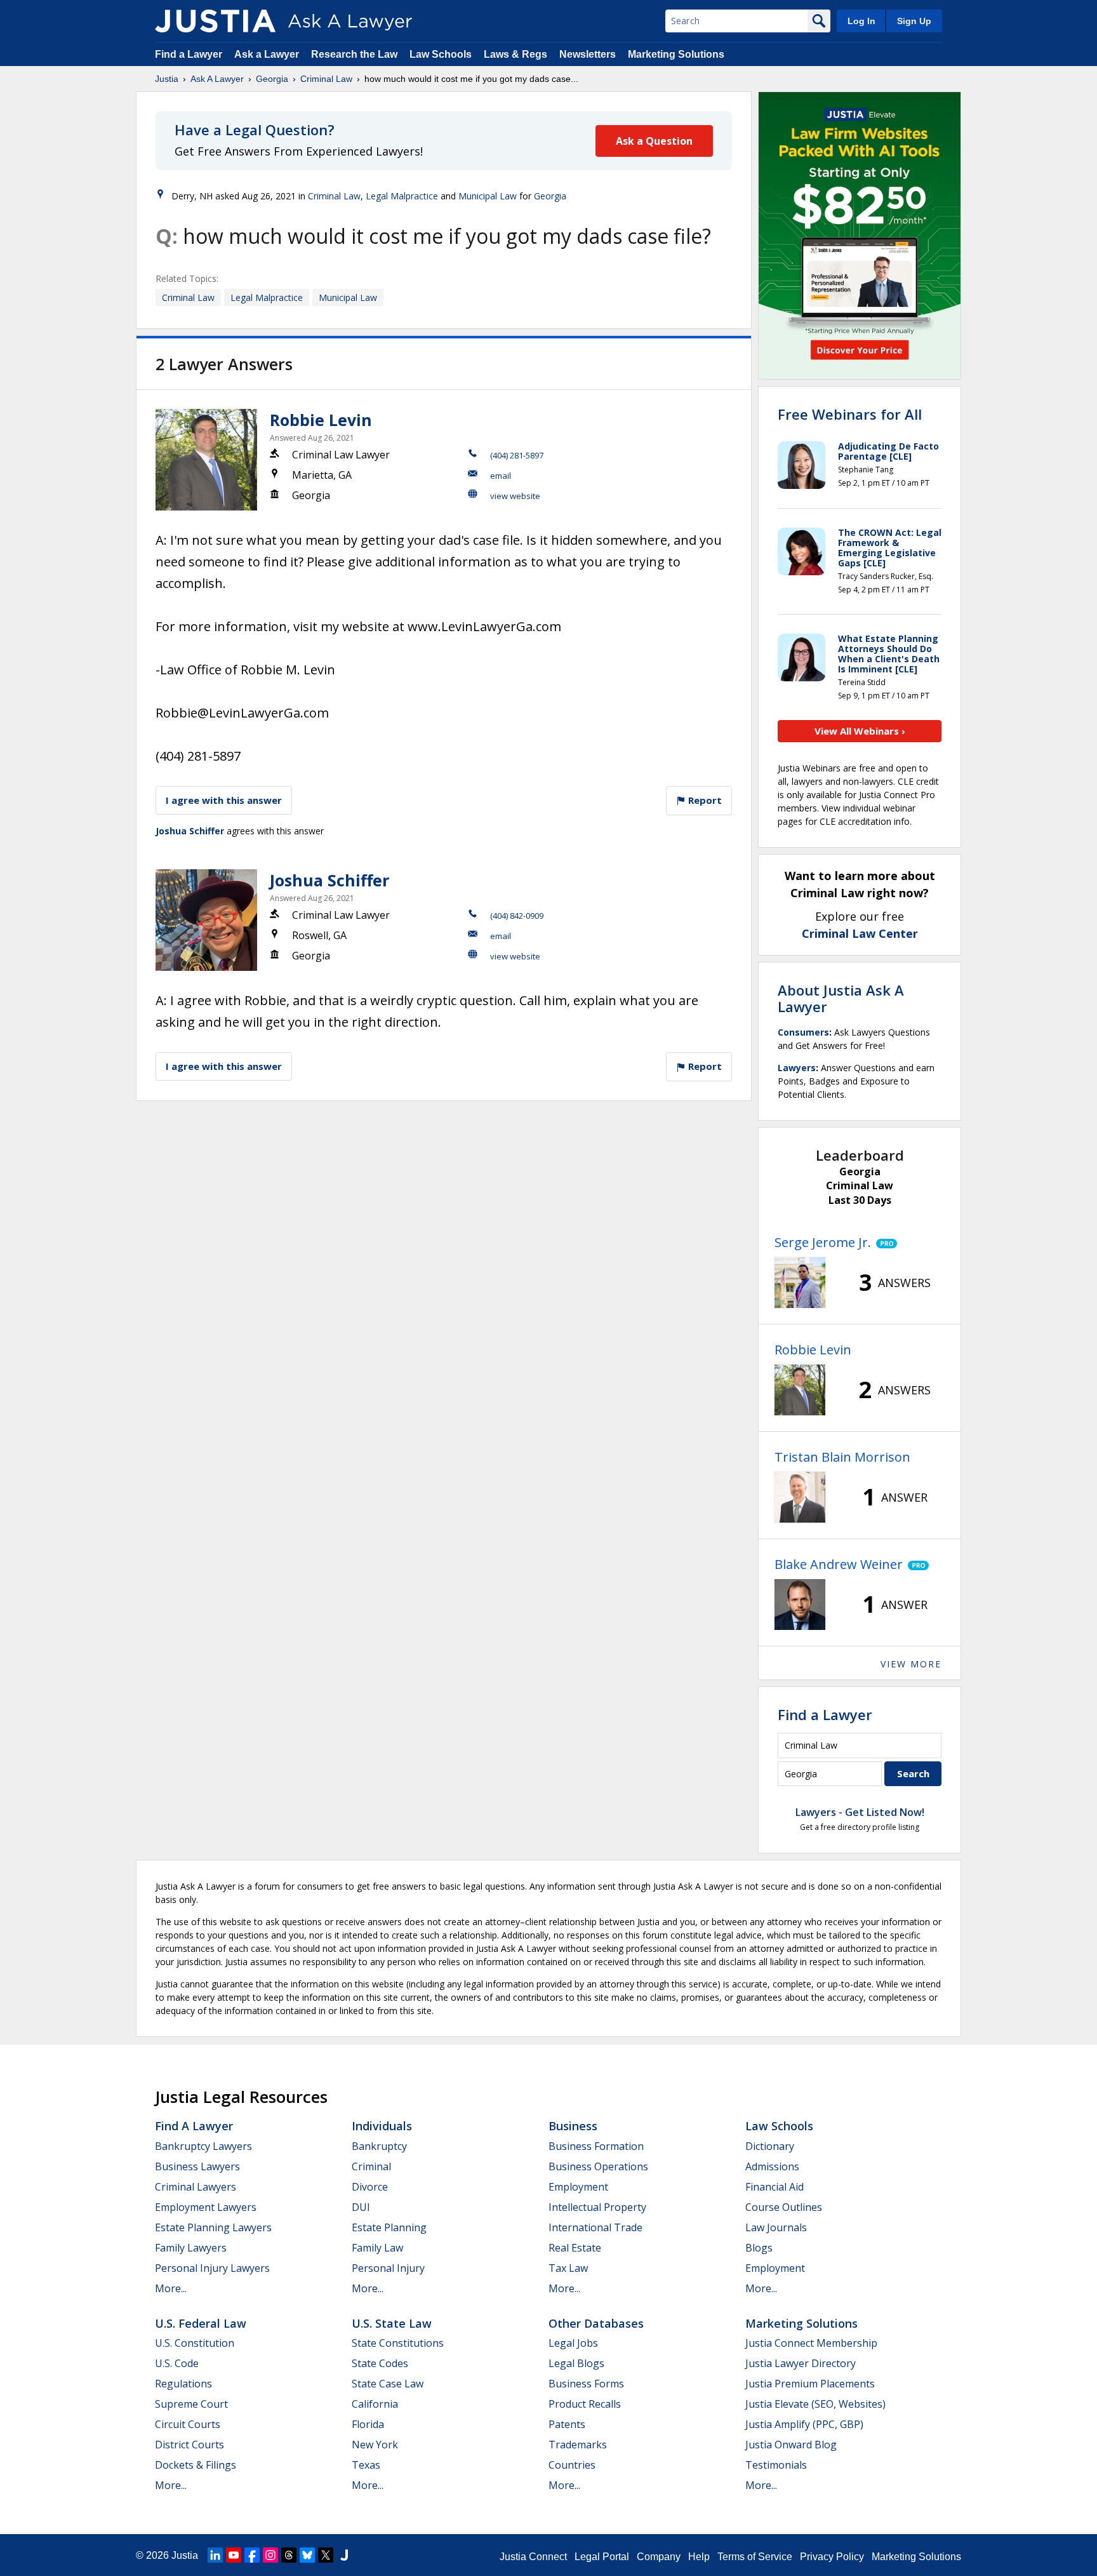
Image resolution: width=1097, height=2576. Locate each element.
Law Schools (441, 54)
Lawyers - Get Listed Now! (860, 1812)
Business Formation (596, 2146)
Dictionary (770, 2146)
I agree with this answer (224, 800)
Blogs (759, 2248)
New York (375, 2445)
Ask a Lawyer (268, 54)
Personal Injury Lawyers (212, 2268)
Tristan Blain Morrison (842, 1457)
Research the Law (354, 54)
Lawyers (797, 1068)
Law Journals (776, 2227)
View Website (515, 496)
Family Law (377, 2248)
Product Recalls (585, 2404)
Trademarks (578, 2445)
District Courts (189, 2445)
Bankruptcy (379, 2146)
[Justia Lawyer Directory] (344, 2555)
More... (171, 2288)
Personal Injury (388, 2268)
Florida (368, 2424)
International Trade (595, 2227)
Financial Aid (775, 2187)
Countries (572, 2465)
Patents (567, 2424)
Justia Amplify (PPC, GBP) (804, 2424)
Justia (167, 79)
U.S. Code (177, 2363)
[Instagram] (270, 2555)
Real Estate (575, 2248)
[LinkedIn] (215, 2555)
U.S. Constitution (195, 2343)
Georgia (272, 79)
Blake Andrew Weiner (839, 1564)
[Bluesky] (307, 2555)
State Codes (380, 2363)
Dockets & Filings (196, 2465)
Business (573, 2126)
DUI (361, 2207)
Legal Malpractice (402, 196)
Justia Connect (533, 2557)
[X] (326, 2555)
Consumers (803, 1032)
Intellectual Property (597, 2207)
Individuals (382, 2126)
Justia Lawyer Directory (801, 2363)
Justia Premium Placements (810, 2384)
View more (911, 1664)
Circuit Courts (188, 2424)
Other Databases (596, 2323)
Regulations (183, 2384)
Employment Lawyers (206, 2207)
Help (699, 2557)
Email (501, 476)
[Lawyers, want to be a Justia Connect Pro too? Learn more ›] (884, 1243)
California (375, 2404)
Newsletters (588, 54)
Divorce (370, 2187)
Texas (366, 2465)
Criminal (371, 2166)
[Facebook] (252, 2555)
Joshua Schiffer (190, 831)
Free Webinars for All (850, 414)
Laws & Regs (515, 54)
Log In (861, 21)
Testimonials (776, 2465)
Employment (578, 2187)
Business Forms (586, 2384)
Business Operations (598, 2166)
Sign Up (914, 21)
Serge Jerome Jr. (823, 1242)
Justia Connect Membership (811, 2343)
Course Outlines (784, 2207)
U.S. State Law (392, 2323)
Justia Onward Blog (791, 2445)
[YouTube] (234, 2555)
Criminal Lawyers (196, 2187)
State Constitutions (398, 2343)
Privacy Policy (832, 2557)
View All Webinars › (860, 731)
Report (704, 800)
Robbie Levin (321, 420)
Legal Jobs (573, 2343)
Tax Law (568, 2268)
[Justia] (215, 21)
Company (659, 2557)
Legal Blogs (576, 2363)
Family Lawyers (191, 2248)
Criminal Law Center (860, 933)
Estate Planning (389, 2227)
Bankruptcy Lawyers (203, 2146)
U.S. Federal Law (201, 2323)
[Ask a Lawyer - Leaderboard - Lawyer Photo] (800, 1283)
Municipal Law (488, 196)
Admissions (772, 2166)
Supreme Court (191, 2404)
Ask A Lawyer (217, 79)
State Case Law (388, 2384)
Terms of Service (755, 2557)
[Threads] (289, 2555)
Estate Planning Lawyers (213, 2227)
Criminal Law (326, 79)
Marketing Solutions (676, 54)
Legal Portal (602, 2557)
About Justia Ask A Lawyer (841, 998)
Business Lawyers (197, 2166)
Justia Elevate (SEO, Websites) (815, 2404)
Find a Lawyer (189, 54)
